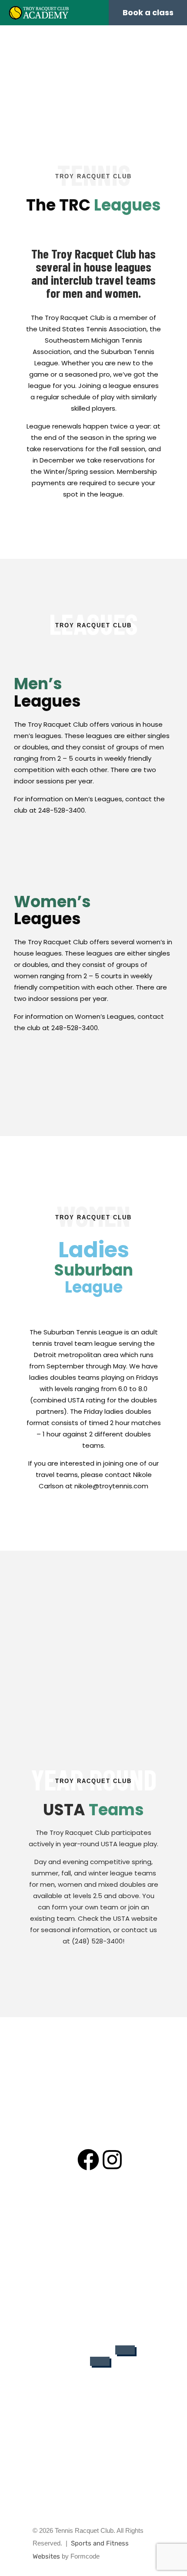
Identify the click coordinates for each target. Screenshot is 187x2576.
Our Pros (94, 2219)
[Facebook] (88, 2160)
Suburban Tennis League (93, 2309)
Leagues (93, 2245)
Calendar (93, 2270)
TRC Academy (93, 2232)
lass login (72, 2363)
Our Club (93, 2206)
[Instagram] (112, 2160)
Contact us (94, 2283)
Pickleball (94, 2258)
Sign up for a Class (83, 2350)
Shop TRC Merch (94, 2296)
